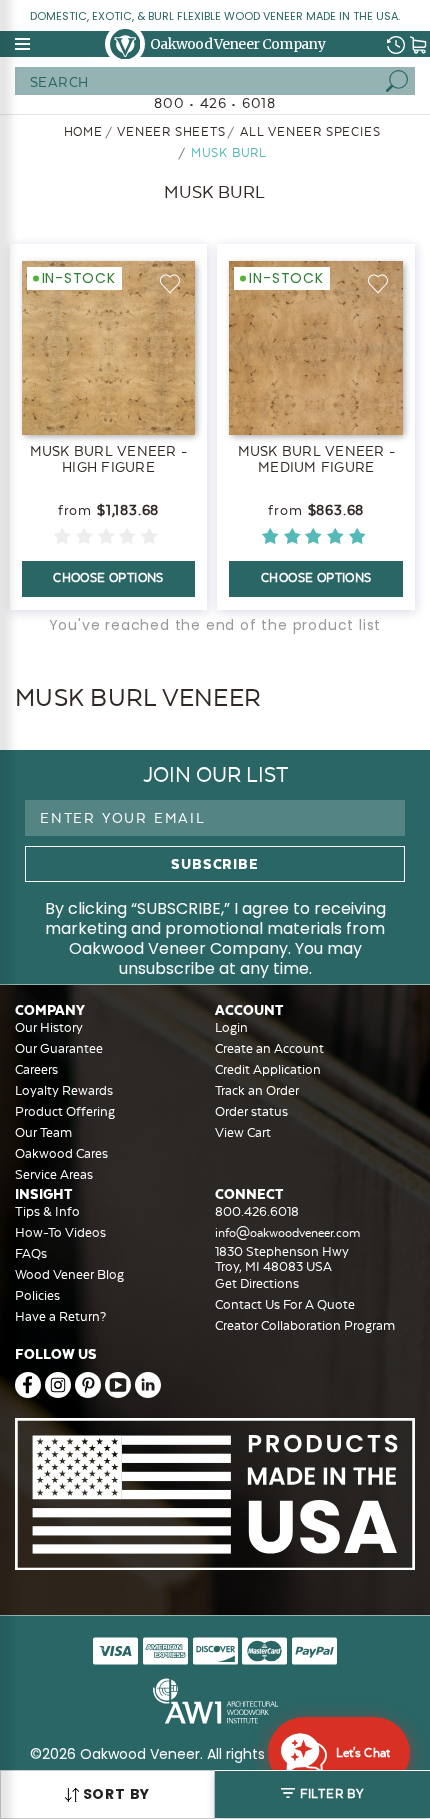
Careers (36, 1069)
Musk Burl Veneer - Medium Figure (317, 459)
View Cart (243, 1132)
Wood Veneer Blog (69, 1274)
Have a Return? (60, 1316)
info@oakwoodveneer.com (287, 1233)
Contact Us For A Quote (285, 1304)
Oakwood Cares (61, 1153)
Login (231, 1027)
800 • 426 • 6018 (215, 103)
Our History (49, 1027)
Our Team (43, 1132)
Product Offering (65, 1111)
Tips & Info (47, 1211)
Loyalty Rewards (64, 1090)
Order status (251, 1111)
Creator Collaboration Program (305, 1325)
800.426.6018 (257, 1211)
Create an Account (269, 1048)
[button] (322, 1794)
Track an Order (257, 1090)
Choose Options (108, 578)
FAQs (31, 1253)
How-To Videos (60, 1232)
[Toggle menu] (24, 44)
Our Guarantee (59, 1048)
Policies (37, 1295)
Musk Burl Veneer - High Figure (109, 459)
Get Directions (257, 1283)
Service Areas (54, 1174)
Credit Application (268, 1069)
